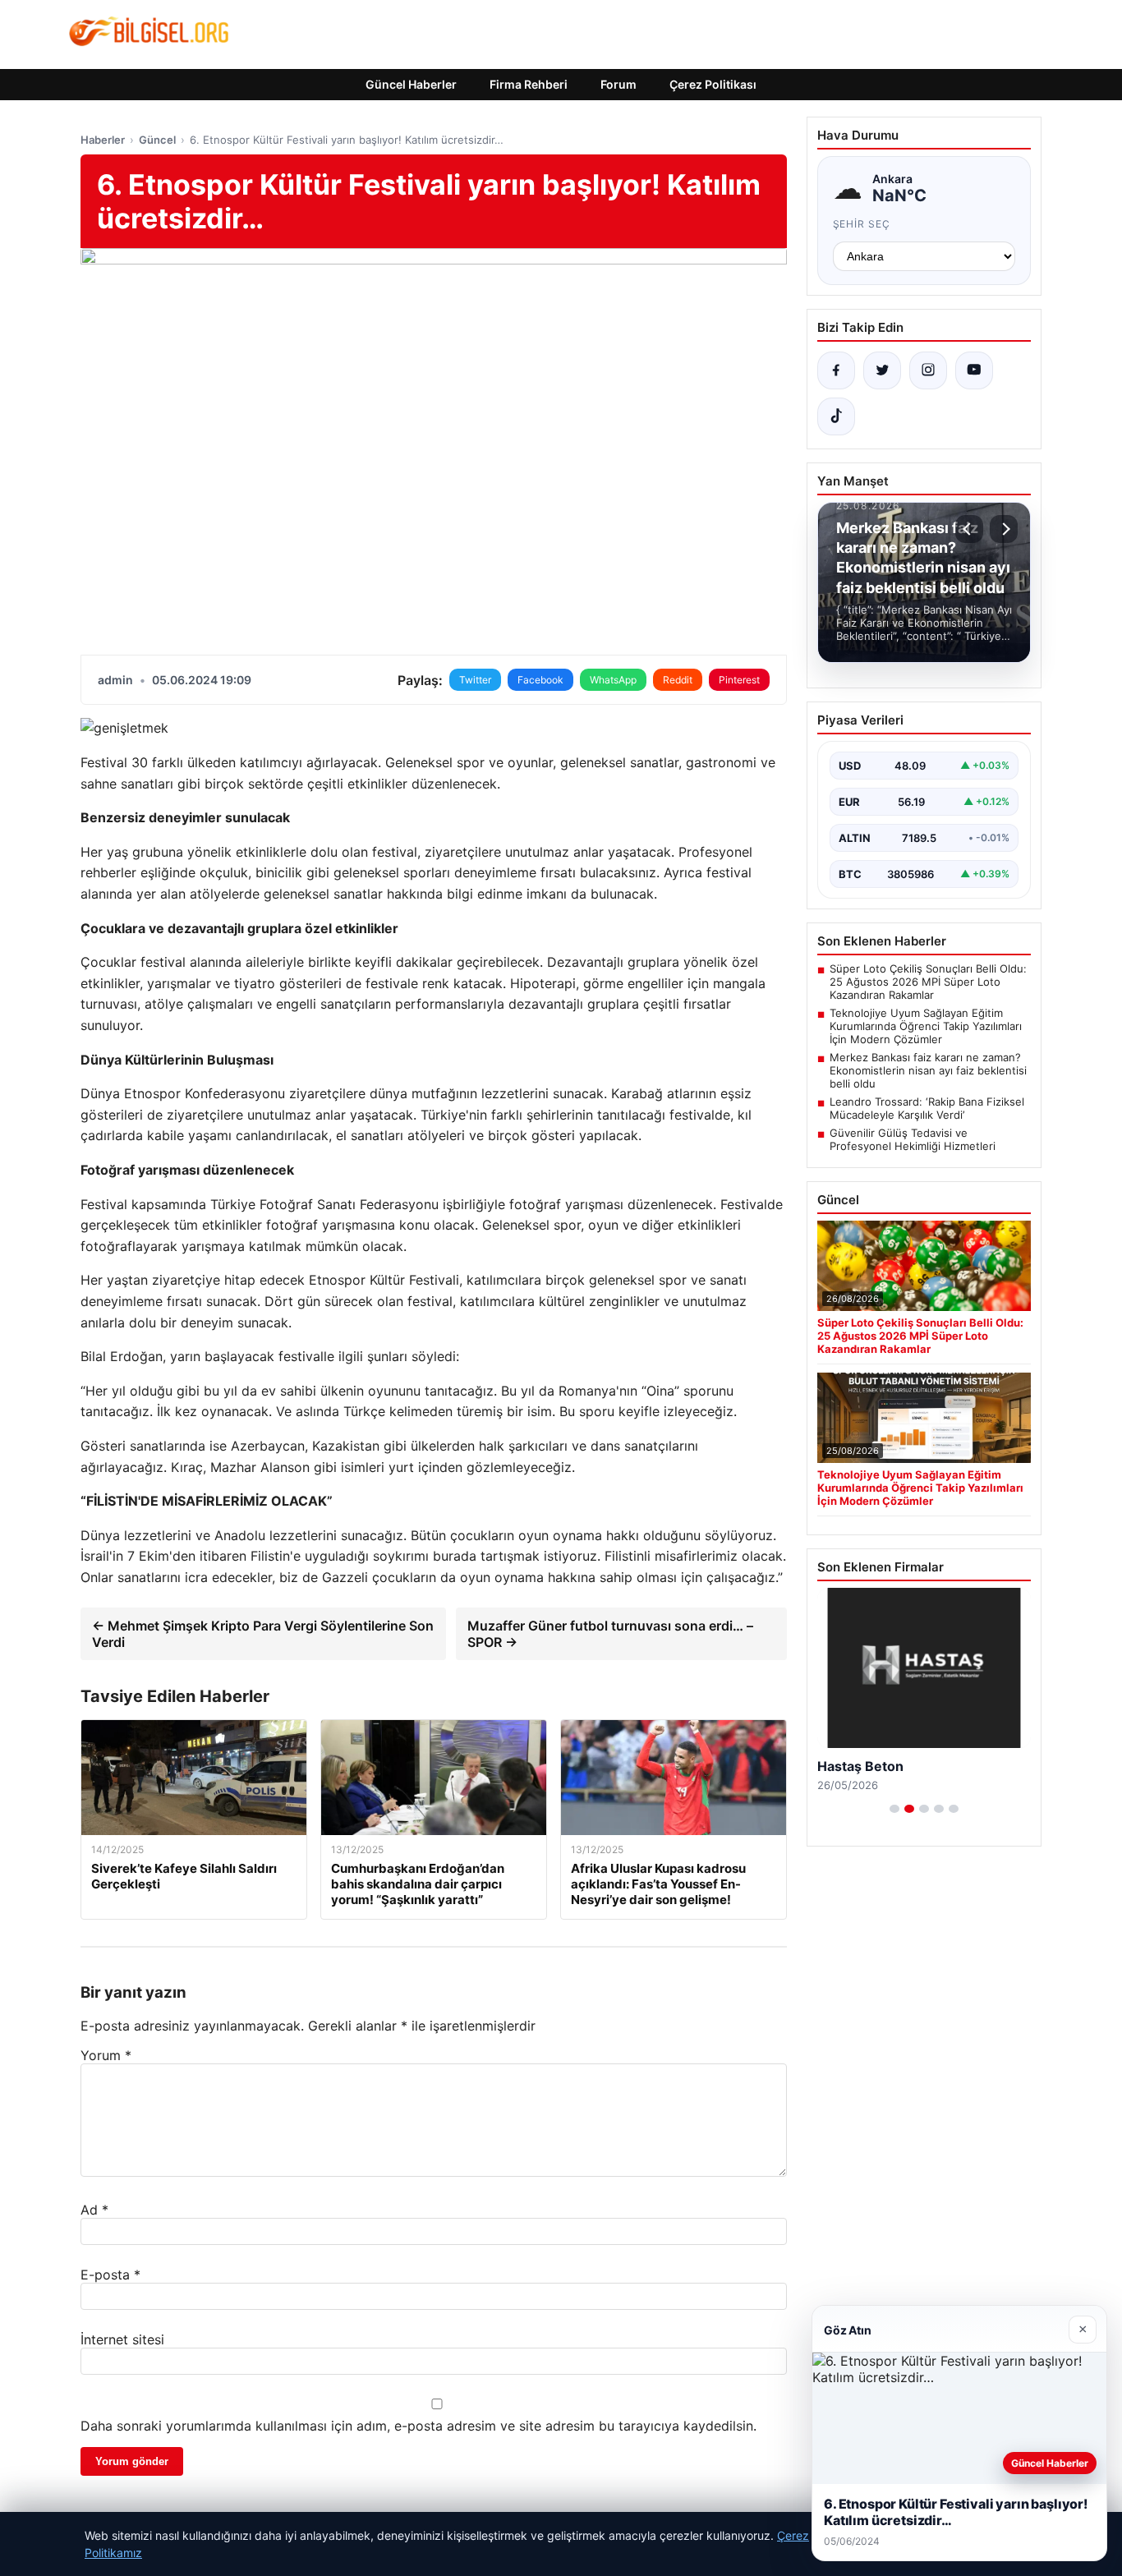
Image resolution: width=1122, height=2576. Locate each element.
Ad (94, 2210)
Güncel (157, 140)
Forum (618, 84)
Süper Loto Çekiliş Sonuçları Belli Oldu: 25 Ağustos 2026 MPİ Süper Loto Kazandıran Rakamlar (928, 982)
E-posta (110, 2275)
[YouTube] (974, 370)
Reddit (678, 680)
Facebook (540, 680)
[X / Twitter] (882, 370)
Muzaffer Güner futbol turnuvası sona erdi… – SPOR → (610, 1634)
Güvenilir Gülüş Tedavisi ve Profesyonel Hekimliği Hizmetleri (913, 1139)
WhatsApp (613, 680)
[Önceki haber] (969, 529)
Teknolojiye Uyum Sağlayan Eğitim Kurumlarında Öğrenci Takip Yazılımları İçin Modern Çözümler (926, 1026)
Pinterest (739, 680)
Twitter (475, 680)
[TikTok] (836, 416)
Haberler (103, 140)
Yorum (106, 2055)
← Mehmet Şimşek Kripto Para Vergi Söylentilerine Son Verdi (263, 1634)
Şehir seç (862, 224)
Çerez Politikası (713, 84)
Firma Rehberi (529, 84)
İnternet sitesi (122, 2339)
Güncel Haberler (411, 84)
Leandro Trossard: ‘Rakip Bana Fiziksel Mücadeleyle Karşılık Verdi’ (927, 1108)
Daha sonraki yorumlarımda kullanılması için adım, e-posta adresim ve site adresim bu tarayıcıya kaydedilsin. (418, 2426)
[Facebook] (836, 370)
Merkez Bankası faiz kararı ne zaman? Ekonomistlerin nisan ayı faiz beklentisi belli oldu (928, 1070)
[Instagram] (928, 370)
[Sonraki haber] (1004, 529)
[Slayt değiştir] (894, 1809)
